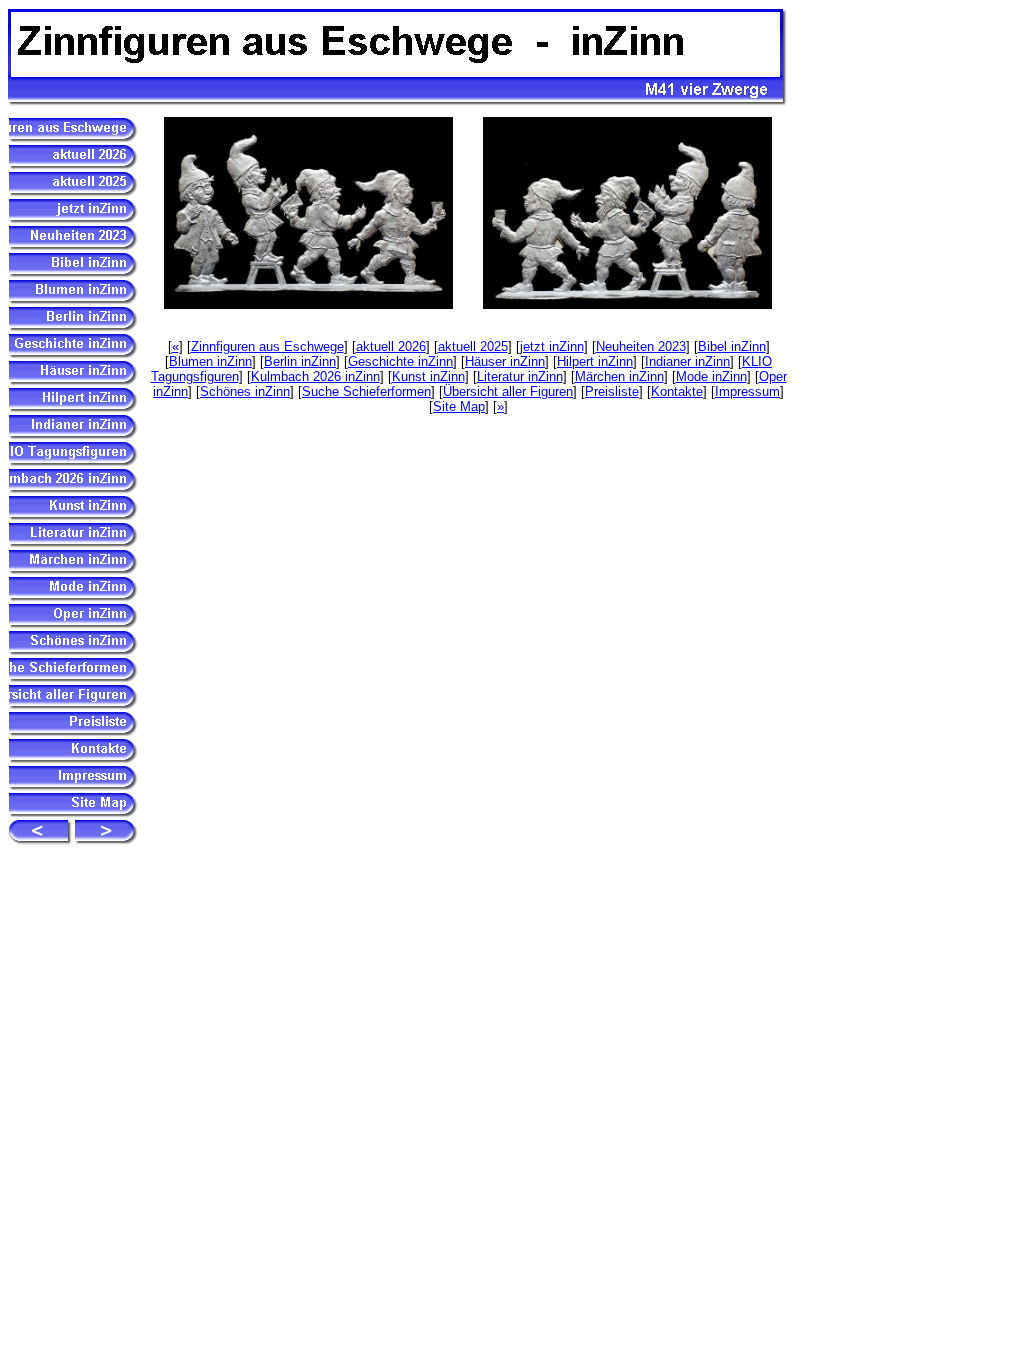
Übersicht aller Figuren (508, 391)
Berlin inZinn (300, 361)
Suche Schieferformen (366, 391)
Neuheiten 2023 (641, 346)
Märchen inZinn (619, 376)
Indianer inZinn (687, 361)
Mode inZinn (711, 376)
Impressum (747, 391)
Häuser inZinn (505, 361)
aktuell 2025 (473, 346)
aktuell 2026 (391, 346)
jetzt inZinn (552, 346)
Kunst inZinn (428, 376)
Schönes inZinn (245, 391)
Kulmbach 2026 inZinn (315, 376)
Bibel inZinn (732, 346)
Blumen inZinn (210, 361)
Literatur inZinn (520, 376)
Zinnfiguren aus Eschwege (267, 346)
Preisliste (612, 391)
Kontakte (677, 391)
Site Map (459, 406)
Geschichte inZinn (400, 361)
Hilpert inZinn (595, 361)
